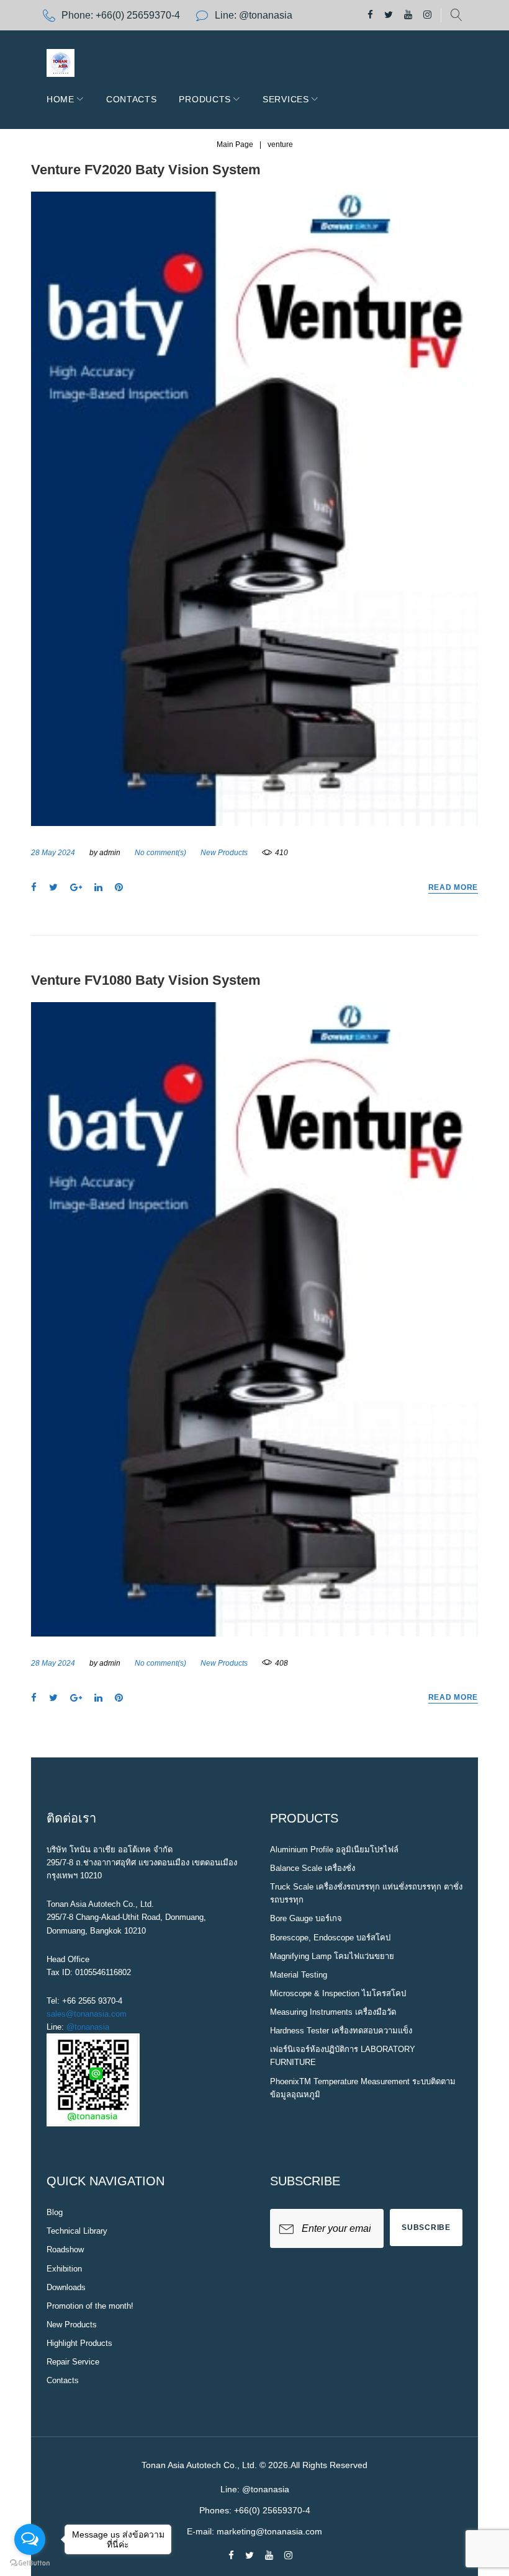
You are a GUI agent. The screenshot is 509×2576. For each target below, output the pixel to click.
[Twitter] (389, 15)
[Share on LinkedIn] (98, 888)
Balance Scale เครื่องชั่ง (313, 1868)
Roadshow (65, 2250)
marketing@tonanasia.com (269, 2531)
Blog (55, 2212)
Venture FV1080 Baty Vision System (146, 980)
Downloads (66, 2287)
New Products (224, 853)
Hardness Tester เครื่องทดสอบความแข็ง (341, 2031)
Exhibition (64, 2269)
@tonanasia (88, 2027)
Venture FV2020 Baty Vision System (146, 170)
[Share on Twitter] (53, 888)
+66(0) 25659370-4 (138, 15)
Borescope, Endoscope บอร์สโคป (330, 1938)
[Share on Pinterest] (119, 888)
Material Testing (299, 1975)
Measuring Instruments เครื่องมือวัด (333, 2012)
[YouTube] (408, 15)
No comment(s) (160, 853)
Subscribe (426, 2227)
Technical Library (77, 2231)
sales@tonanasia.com (87, 2014)
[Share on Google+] (76, 888)
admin (110, 853)
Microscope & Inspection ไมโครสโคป (338, 1993)
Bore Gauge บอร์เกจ (306, 1918)
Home (61, 99)
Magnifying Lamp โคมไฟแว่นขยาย (332, 1956)
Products (205, 99)
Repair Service (73, 2362)
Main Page (235, 144)
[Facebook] (370, 15)
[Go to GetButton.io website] (30, 2563)
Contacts (132, 99)
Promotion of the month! (90, 2306)
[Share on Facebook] (34, 888)
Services (286, 99)
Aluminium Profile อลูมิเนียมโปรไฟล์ (334, 1850)
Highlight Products (79, 2343)
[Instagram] (427, 15)
